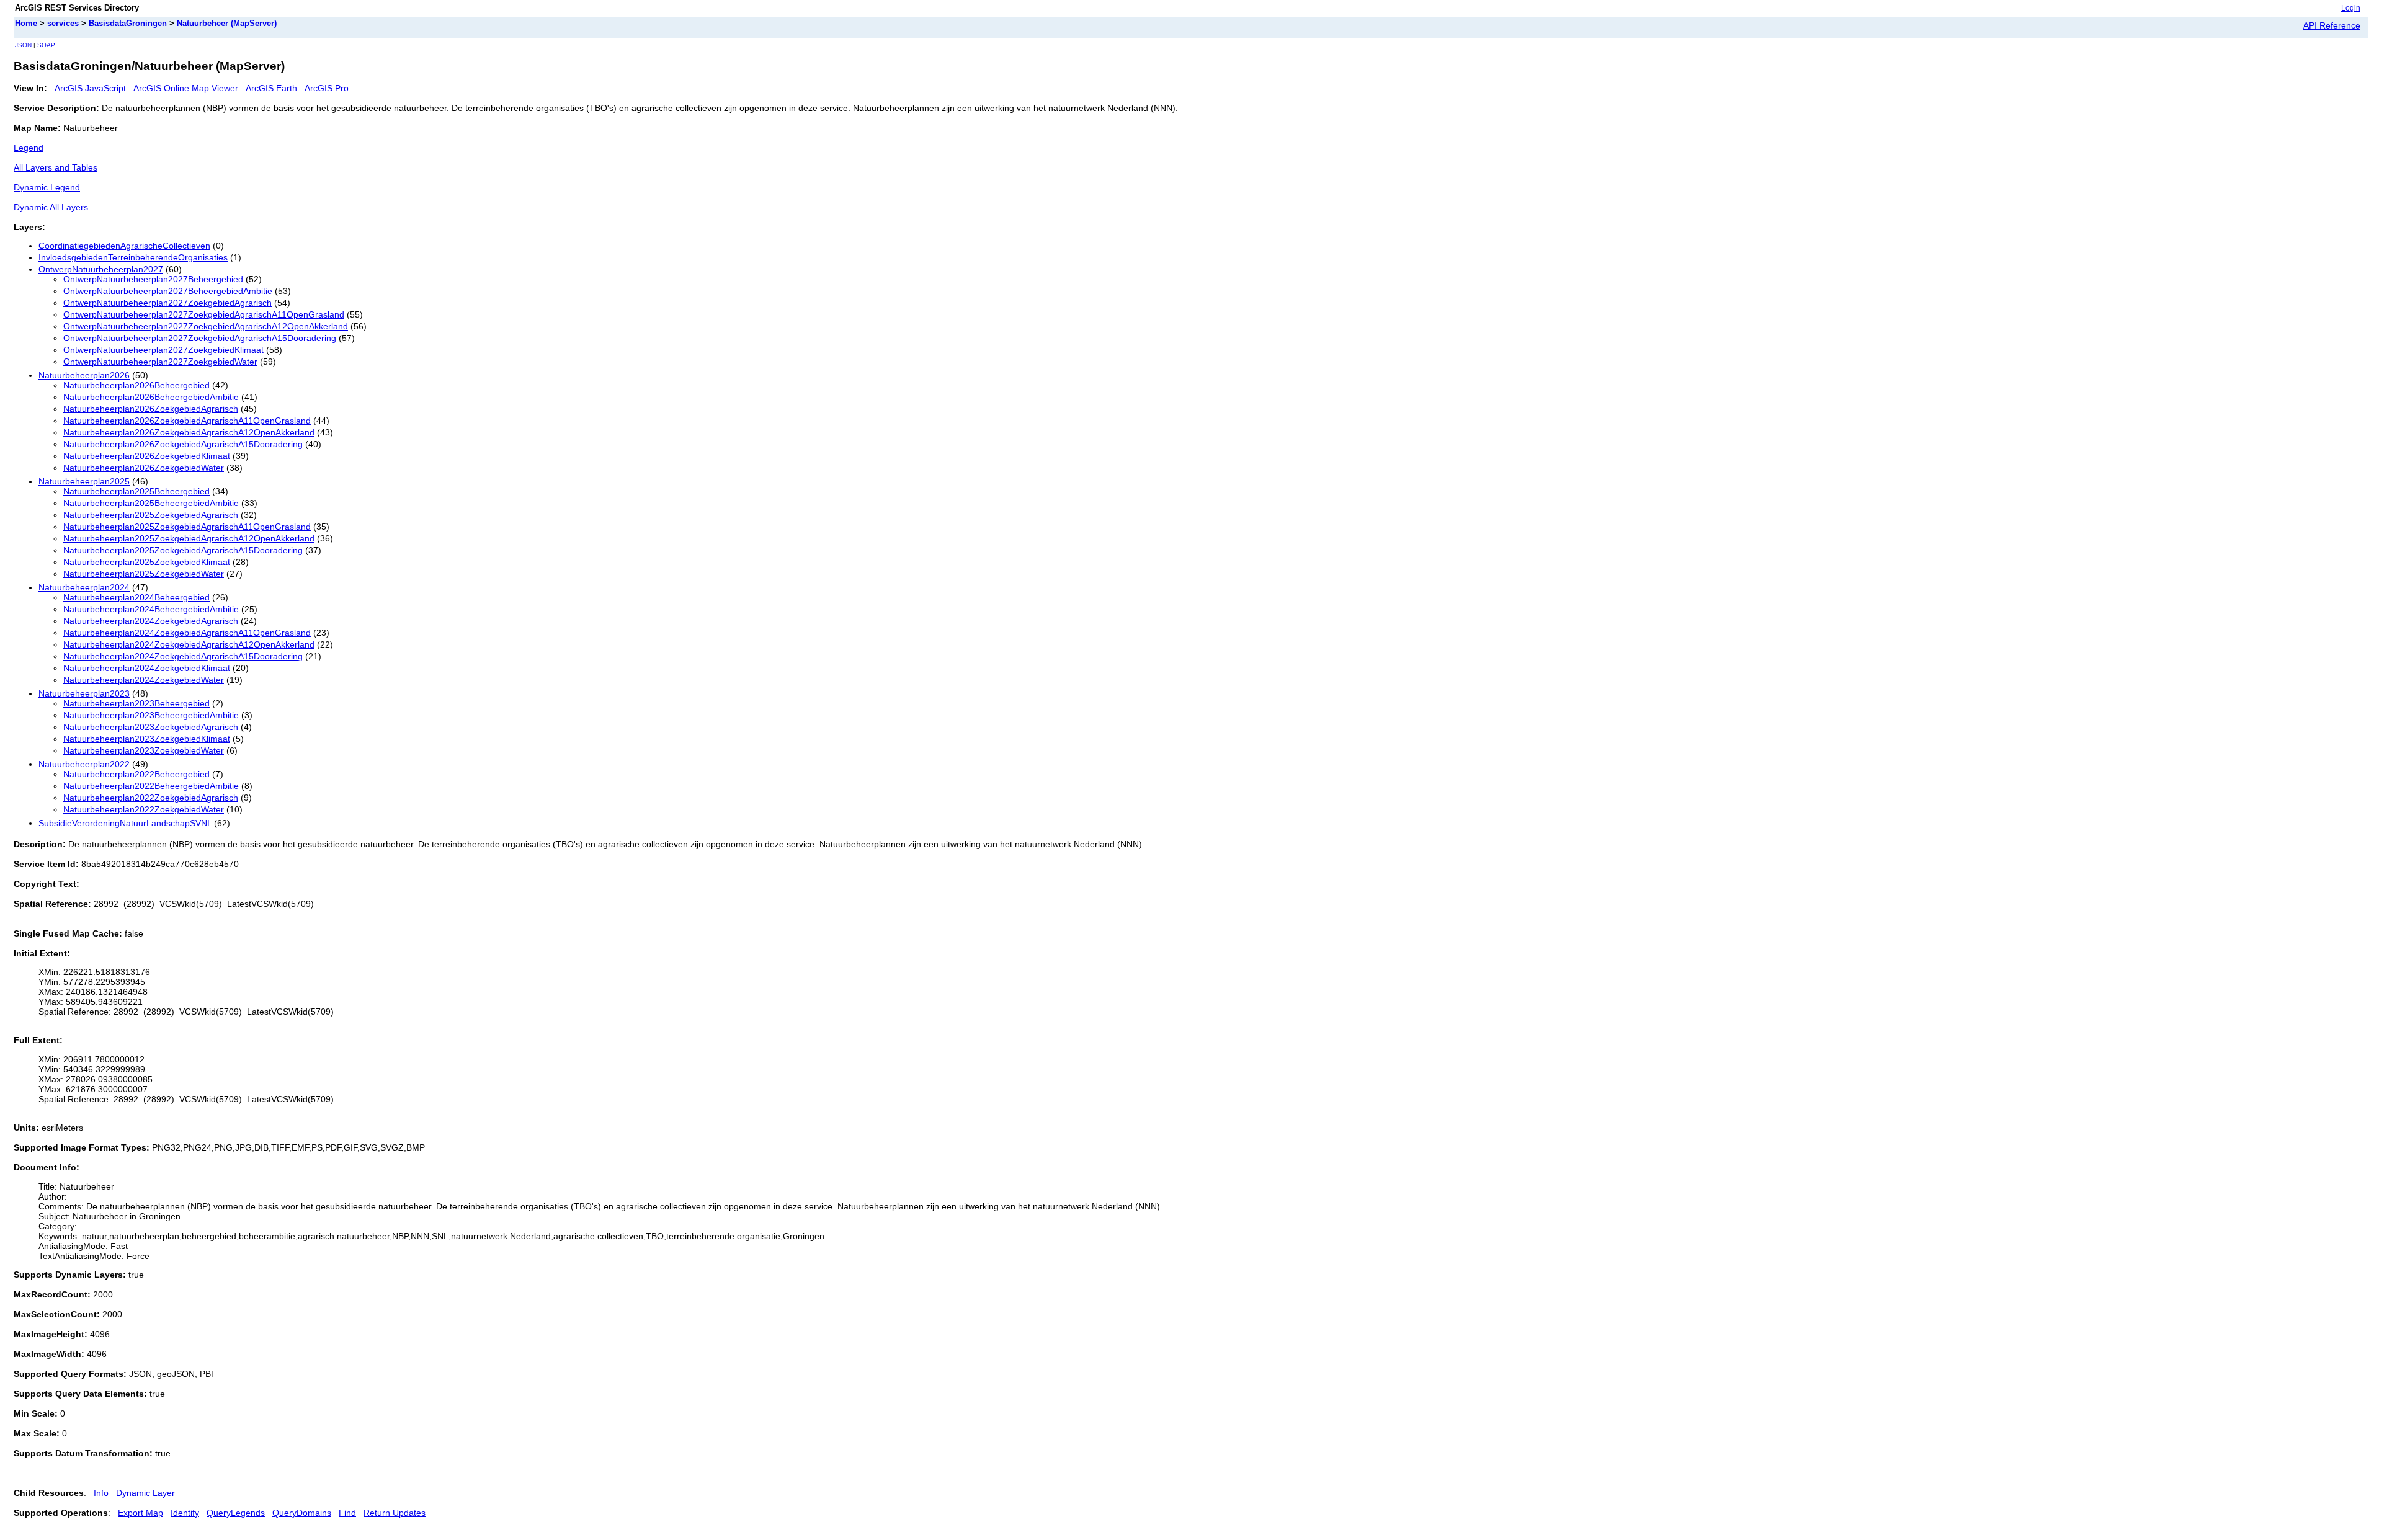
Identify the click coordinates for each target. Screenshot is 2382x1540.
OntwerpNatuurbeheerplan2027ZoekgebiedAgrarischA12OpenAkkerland (206, 326)
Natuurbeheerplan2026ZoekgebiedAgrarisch (151, 409)
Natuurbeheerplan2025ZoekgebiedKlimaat (147, 562)
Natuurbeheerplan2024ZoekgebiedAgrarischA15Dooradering (183, 656)
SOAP (46, 45)
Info (101, 1493)
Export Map (141, 1513)
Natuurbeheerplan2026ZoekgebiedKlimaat (147, 456)
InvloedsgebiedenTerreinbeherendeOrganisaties (133, 257)
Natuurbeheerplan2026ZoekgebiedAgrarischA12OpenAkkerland (189, 432)
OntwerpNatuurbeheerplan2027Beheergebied (153, 279)
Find (347, 1513)
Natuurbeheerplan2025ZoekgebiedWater (144, 574)
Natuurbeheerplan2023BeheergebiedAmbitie (151, 715)
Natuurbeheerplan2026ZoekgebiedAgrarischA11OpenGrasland (187, 421)
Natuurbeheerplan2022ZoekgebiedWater (144, 809)
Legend (29, 148)
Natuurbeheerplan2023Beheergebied (136, 703)
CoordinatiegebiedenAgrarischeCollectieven (124, 246)
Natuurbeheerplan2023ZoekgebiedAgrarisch (151, 727)
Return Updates (395, 1513)
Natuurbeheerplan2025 (84, 481)
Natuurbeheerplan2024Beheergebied (136, 597)
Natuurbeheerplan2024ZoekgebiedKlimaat (147, 668)
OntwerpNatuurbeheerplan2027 (101, 269)
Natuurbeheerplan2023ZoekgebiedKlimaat (147, 739)
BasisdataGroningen (128, 23)
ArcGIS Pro (327, 88)
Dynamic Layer (145, 1493)
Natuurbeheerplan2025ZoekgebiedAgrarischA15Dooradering (183, 550)
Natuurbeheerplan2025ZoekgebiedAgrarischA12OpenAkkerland (189, 538)
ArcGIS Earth (271, 88)
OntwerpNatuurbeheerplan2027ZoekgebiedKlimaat (163, 350)
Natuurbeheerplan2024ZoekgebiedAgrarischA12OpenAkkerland (189, 644)
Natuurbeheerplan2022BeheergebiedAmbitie (151, 786)
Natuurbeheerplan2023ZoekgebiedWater (144, 750)
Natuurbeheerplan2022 (84, 764)
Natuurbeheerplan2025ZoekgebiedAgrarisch (151, 515)
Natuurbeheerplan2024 (84, 587)
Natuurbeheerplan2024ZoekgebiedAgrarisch (151, 621)
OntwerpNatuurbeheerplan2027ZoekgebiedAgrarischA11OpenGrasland (204, 314)
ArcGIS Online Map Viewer (186, 88)
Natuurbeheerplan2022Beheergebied (136, 774)
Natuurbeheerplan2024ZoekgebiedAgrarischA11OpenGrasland (187, 633)
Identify (185, 1513)
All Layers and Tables (56, 167)
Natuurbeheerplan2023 (84, 693)
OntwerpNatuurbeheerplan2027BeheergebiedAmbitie (168, 291)
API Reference (2332, 25)
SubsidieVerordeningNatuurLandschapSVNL (125, 823)
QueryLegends (236, 1513)
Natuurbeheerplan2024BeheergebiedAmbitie (151, 609)
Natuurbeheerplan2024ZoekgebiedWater (144, 680)
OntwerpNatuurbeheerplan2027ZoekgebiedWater (160, 362)
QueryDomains (302, 1513)
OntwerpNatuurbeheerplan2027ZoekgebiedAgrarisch (167, 303)
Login (2351, 8)
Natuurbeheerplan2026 (84, 375)
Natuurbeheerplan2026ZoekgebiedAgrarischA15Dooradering (183, 444)
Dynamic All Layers (51, 207)
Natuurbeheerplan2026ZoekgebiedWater (144, 468)
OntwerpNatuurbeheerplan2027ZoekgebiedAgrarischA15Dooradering (200, 338)
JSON (23, 45)
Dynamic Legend (47, 187)
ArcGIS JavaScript (90, 88)
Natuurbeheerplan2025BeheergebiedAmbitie (151, 503)
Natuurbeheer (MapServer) (227, 23)
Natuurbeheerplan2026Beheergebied (136, 385)
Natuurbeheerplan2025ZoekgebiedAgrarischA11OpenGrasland (187, 527)
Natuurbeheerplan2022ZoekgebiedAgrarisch (151, 798)
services (63, 23)
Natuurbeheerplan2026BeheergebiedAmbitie (151, 397)
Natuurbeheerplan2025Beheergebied (136, 491)
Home (26, 23)
